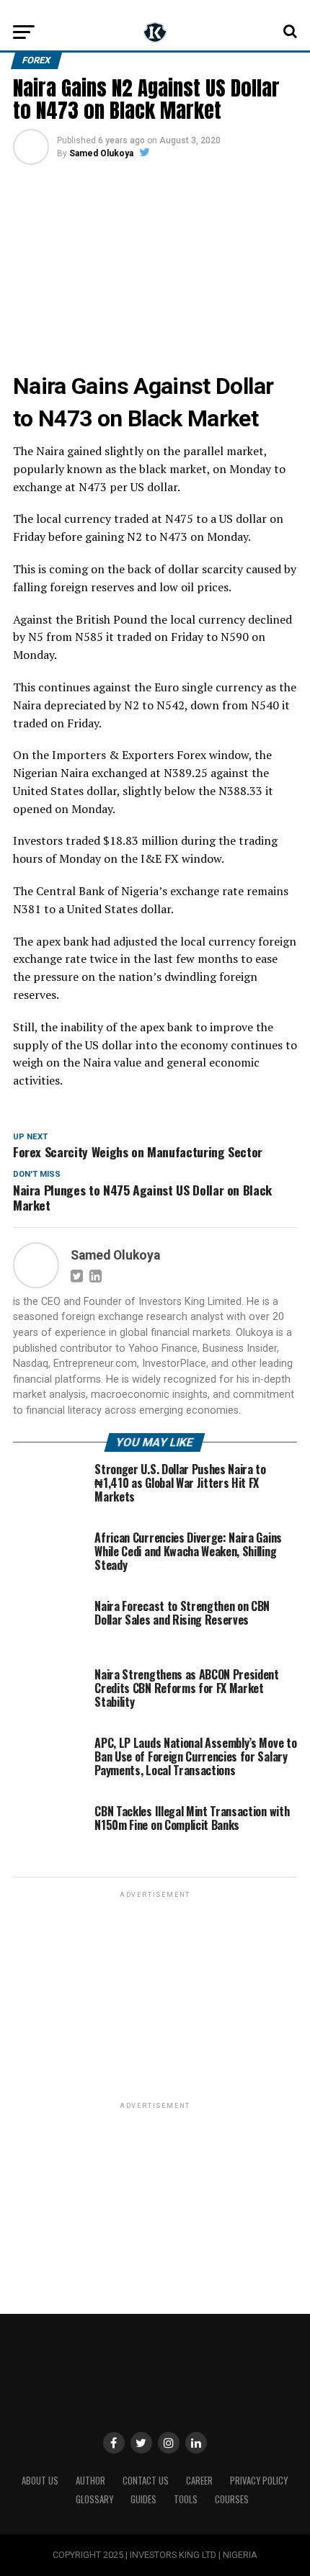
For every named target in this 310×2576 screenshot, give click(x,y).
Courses (232, 2499)
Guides (143, 2499)
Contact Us (146, 2481)
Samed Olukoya (101, 153)
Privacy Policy (259, 2481)
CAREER (199, 2481)
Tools (186, 2499)
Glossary (94, 2499)
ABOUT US (40, 2481)
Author (90, 2481)
